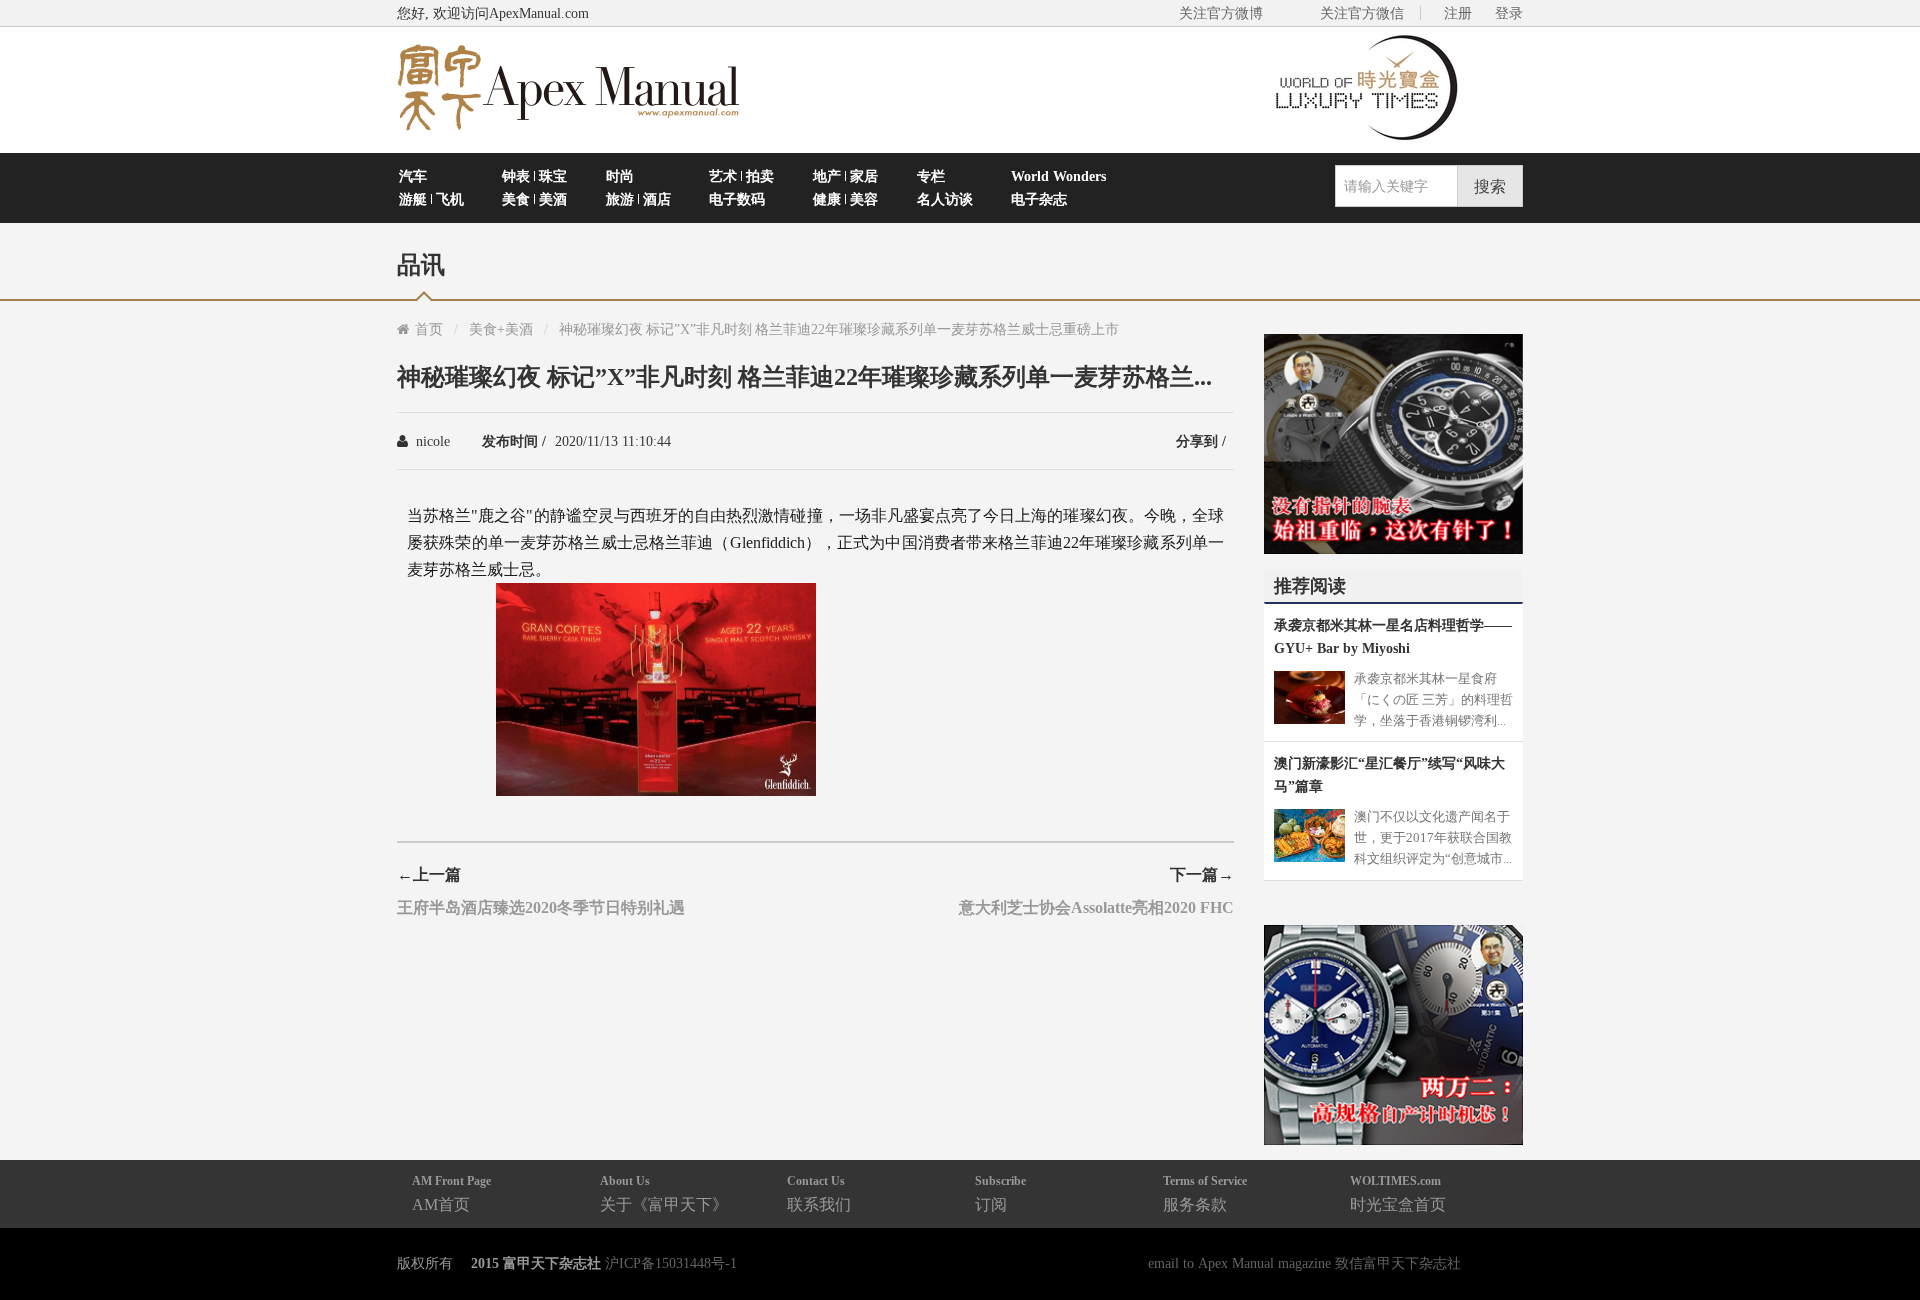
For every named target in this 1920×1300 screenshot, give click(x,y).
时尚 (620, 176)
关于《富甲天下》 (664, 1193)
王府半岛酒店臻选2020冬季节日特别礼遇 (541, 907)
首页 (429, 329)
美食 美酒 (534, 199)
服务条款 (1205, 1193)
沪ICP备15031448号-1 (671, 1263)
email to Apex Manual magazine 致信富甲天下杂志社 (1304, 1263)
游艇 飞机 (431, 199)
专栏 (931, 176)
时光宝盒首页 (1398, 1193)
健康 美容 (845, 199)
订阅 (1000, 1193)
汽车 (413, 176)
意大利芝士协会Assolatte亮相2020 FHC (1096, 907)
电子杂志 (1039, 199)
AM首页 (451, 1193)
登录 (1509, 13)
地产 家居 (845, 176)
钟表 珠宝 (534, 176)
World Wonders (1058, 176)
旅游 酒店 (638, 199)
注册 (1458, 13)
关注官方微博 (1221, 13)
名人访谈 (945, 199)
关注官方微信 (1362, 13)
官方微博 (1881, 1237)
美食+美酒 (501, 329)
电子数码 (737, 199)
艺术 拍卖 (741, 176)
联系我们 (819, 1193)
